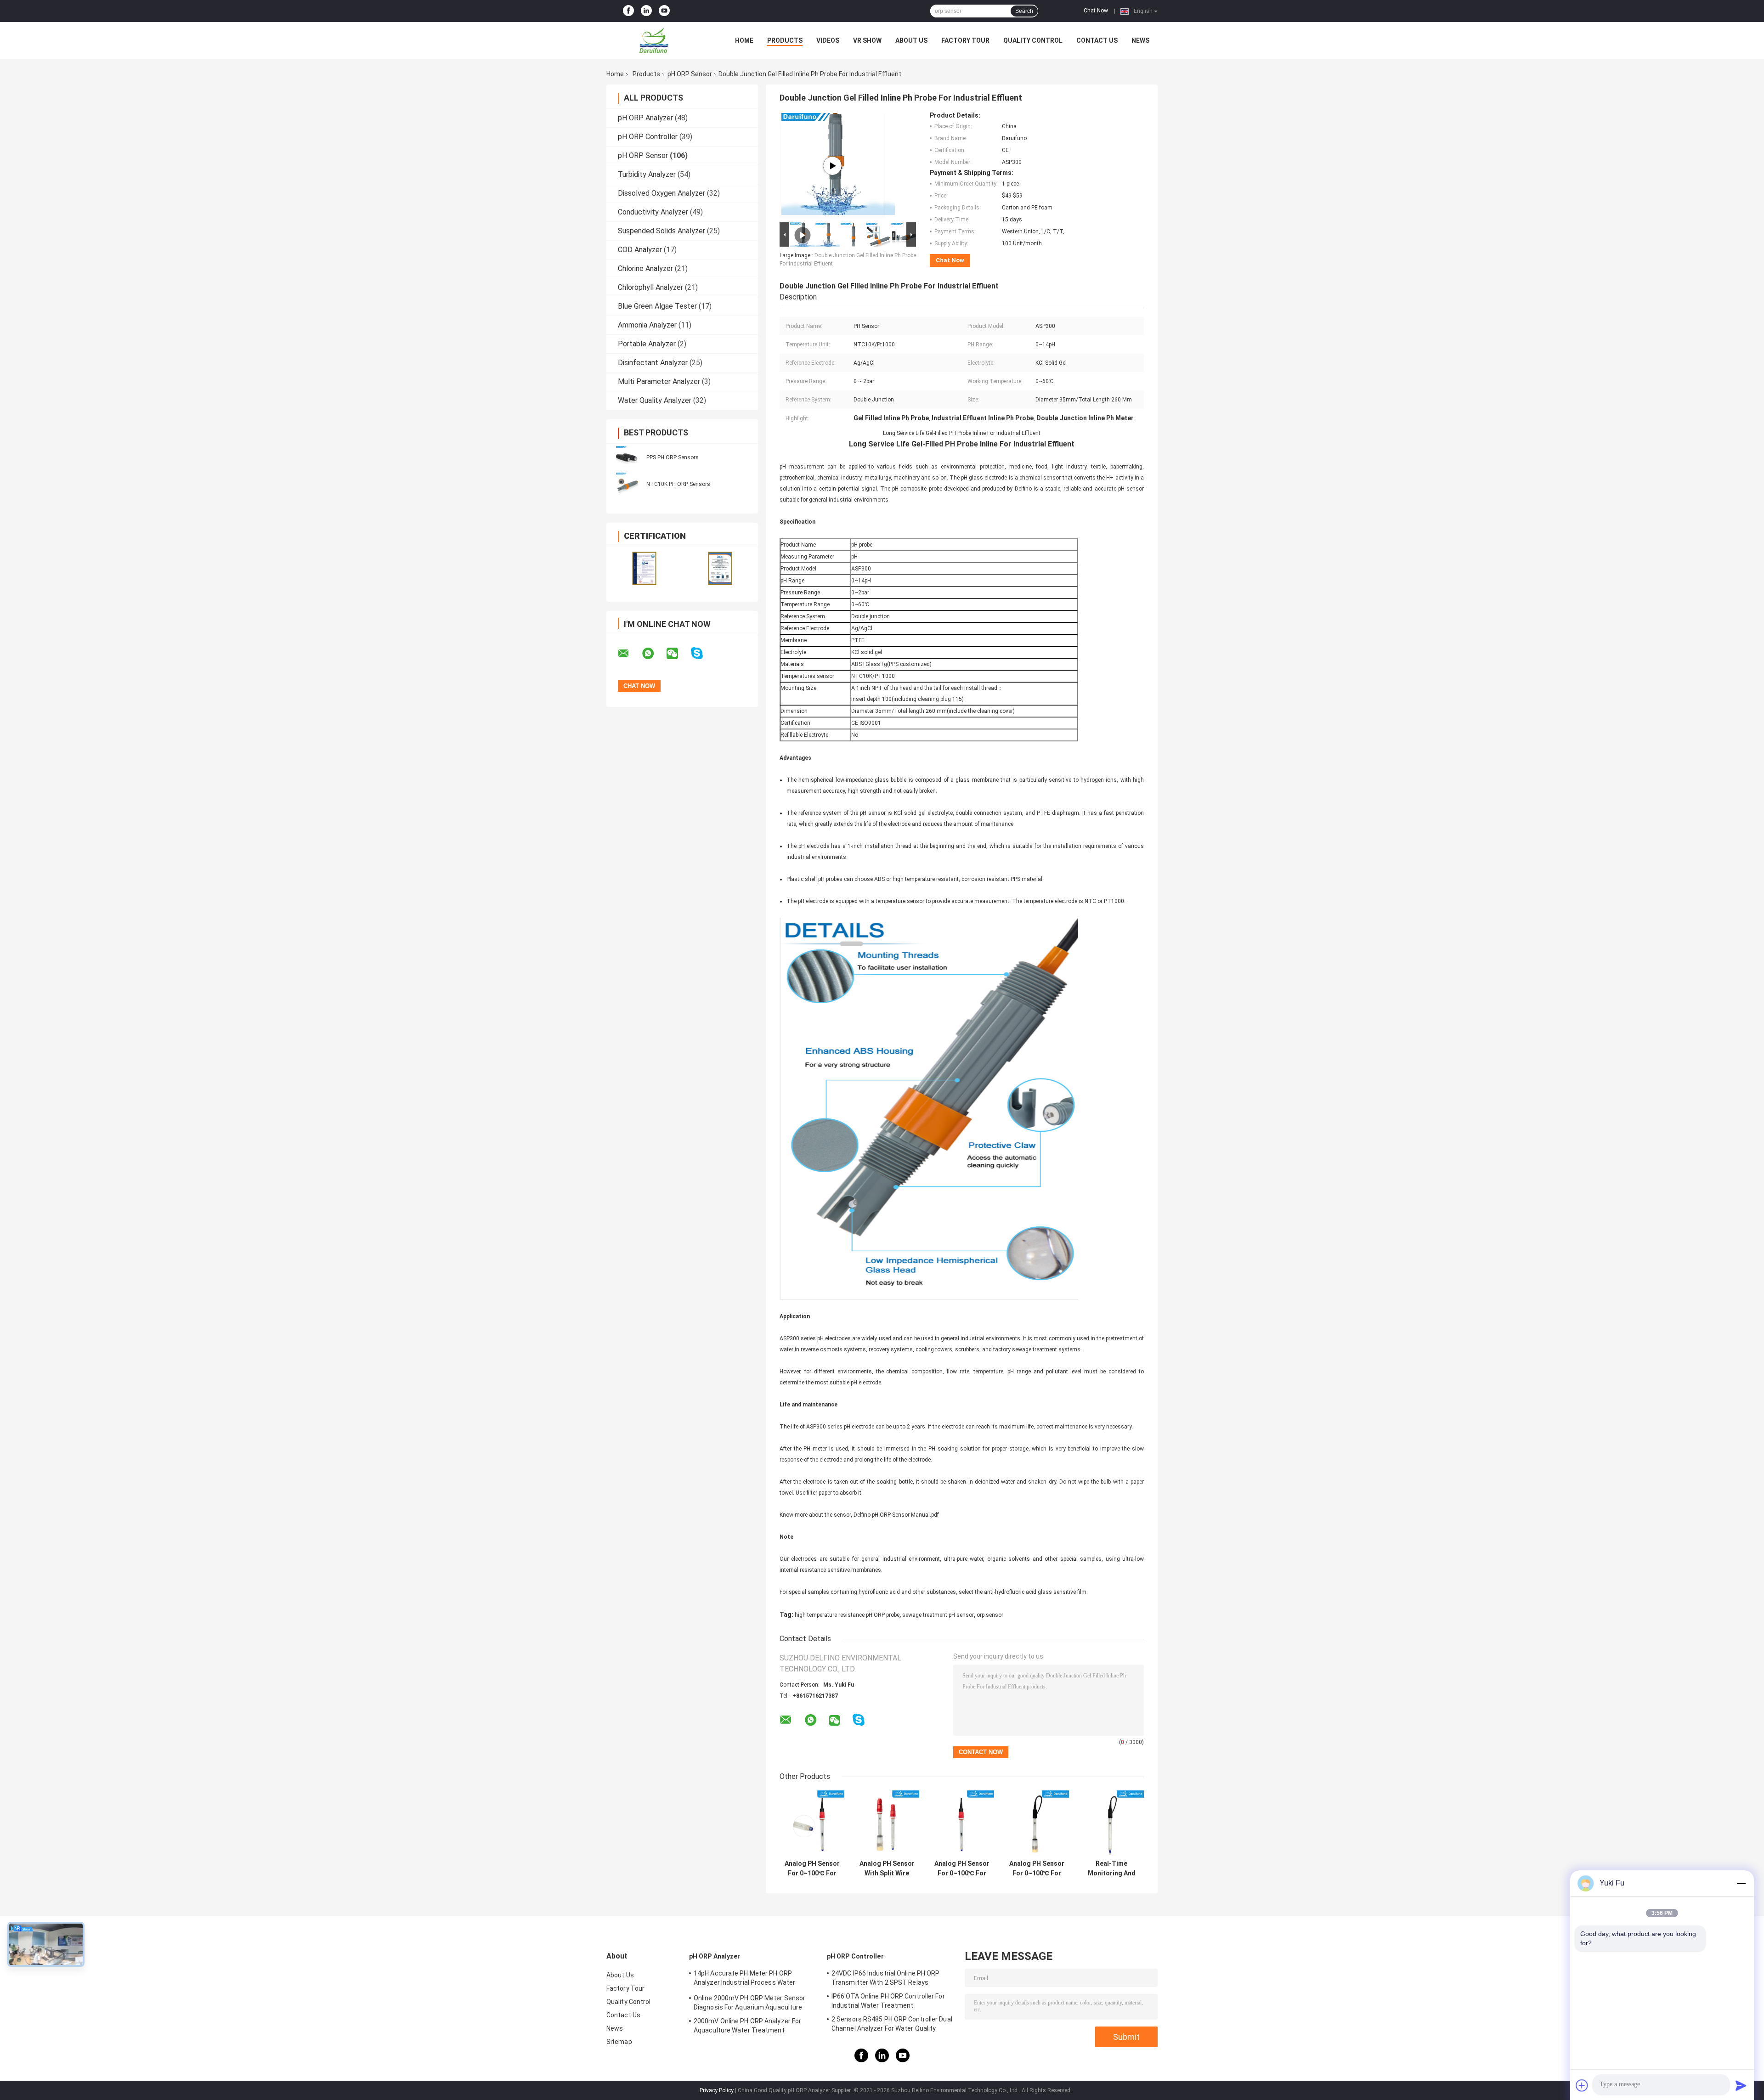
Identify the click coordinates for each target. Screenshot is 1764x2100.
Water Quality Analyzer (655, 400)
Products (785, 40)
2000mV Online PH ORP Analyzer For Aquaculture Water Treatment (747, 2026)
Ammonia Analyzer (647, 325)
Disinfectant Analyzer (653, 363)
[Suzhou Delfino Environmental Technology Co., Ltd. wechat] (678, 654)
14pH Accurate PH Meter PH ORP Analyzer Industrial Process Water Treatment (744, 1979)
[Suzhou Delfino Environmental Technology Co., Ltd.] (657, 40)
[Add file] (1582, 2085)
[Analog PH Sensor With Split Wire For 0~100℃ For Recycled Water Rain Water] (887, 1823)
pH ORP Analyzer (645, 118)
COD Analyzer (640, 250)
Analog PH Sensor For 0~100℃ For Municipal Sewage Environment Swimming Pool (962, 1869)
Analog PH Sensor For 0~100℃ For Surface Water (812, 1869)
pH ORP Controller (648, 137)
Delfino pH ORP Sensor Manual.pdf (896, 1515)
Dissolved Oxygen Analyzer (661, 193)
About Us (911, 40)
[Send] (1741, 2085)
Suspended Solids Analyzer (661, 231)
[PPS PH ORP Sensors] (627, 457)
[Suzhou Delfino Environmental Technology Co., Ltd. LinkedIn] (646, 11)
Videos (828, 40)
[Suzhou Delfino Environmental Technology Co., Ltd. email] (629, 654)
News (1140, 40)
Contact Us (1097, 40)
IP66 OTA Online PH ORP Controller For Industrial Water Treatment (888, 2001)
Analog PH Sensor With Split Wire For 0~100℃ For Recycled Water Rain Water (887, 1869)
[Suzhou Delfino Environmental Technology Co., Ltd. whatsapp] (654, 654)
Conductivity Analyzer (653, 212)
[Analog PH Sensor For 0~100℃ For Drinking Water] (1037, 1823)
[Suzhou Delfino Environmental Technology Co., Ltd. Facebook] (628, 11)
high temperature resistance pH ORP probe (847, 1615)
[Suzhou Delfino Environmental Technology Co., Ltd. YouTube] (664, 11)
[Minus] (1741, 1883)
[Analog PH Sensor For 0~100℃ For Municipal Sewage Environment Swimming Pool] (962, 1823)
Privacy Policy (717, 2090)
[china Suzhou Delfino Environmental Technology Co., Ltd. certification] (644, 568)
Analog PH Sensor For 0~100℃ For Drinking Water (1037, 1869)
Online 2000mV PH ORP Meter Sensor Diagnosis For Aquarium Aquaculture (749, 2003)
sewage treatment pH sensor (938, 1615)
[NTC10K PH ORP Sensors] (627, 484)
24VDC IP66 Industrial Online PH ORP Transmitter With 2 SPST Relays (886, 1978)
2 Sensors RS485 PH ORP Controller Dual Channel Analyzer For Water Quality (892, 2024)
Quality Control (1033, 40)
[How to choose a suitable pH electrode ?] (832, 166)
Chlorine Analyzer (645, 268)
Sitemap (619, 2042)
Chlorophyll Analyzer (650, 287)
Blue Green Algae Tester (657, 306)
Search (1024, 11)
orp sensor (990, 1615)
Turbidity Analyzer (647, 174)
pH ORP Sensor (690, 74)
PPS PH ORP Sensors (673, 457)
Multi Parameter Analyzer (659, 381)
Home (744, 40)
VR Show (867, 40)
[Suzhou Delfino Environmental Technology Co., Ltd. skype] (703, 653)
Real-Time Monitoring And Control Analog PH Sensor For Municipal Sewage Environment (1111, 1869)
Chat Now (1096, 11)
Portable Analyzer (647, 344)
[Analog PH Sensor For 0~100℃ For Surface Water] (812, 1823)
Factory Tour (965, 40)
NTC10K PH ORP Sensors (678, 484)
